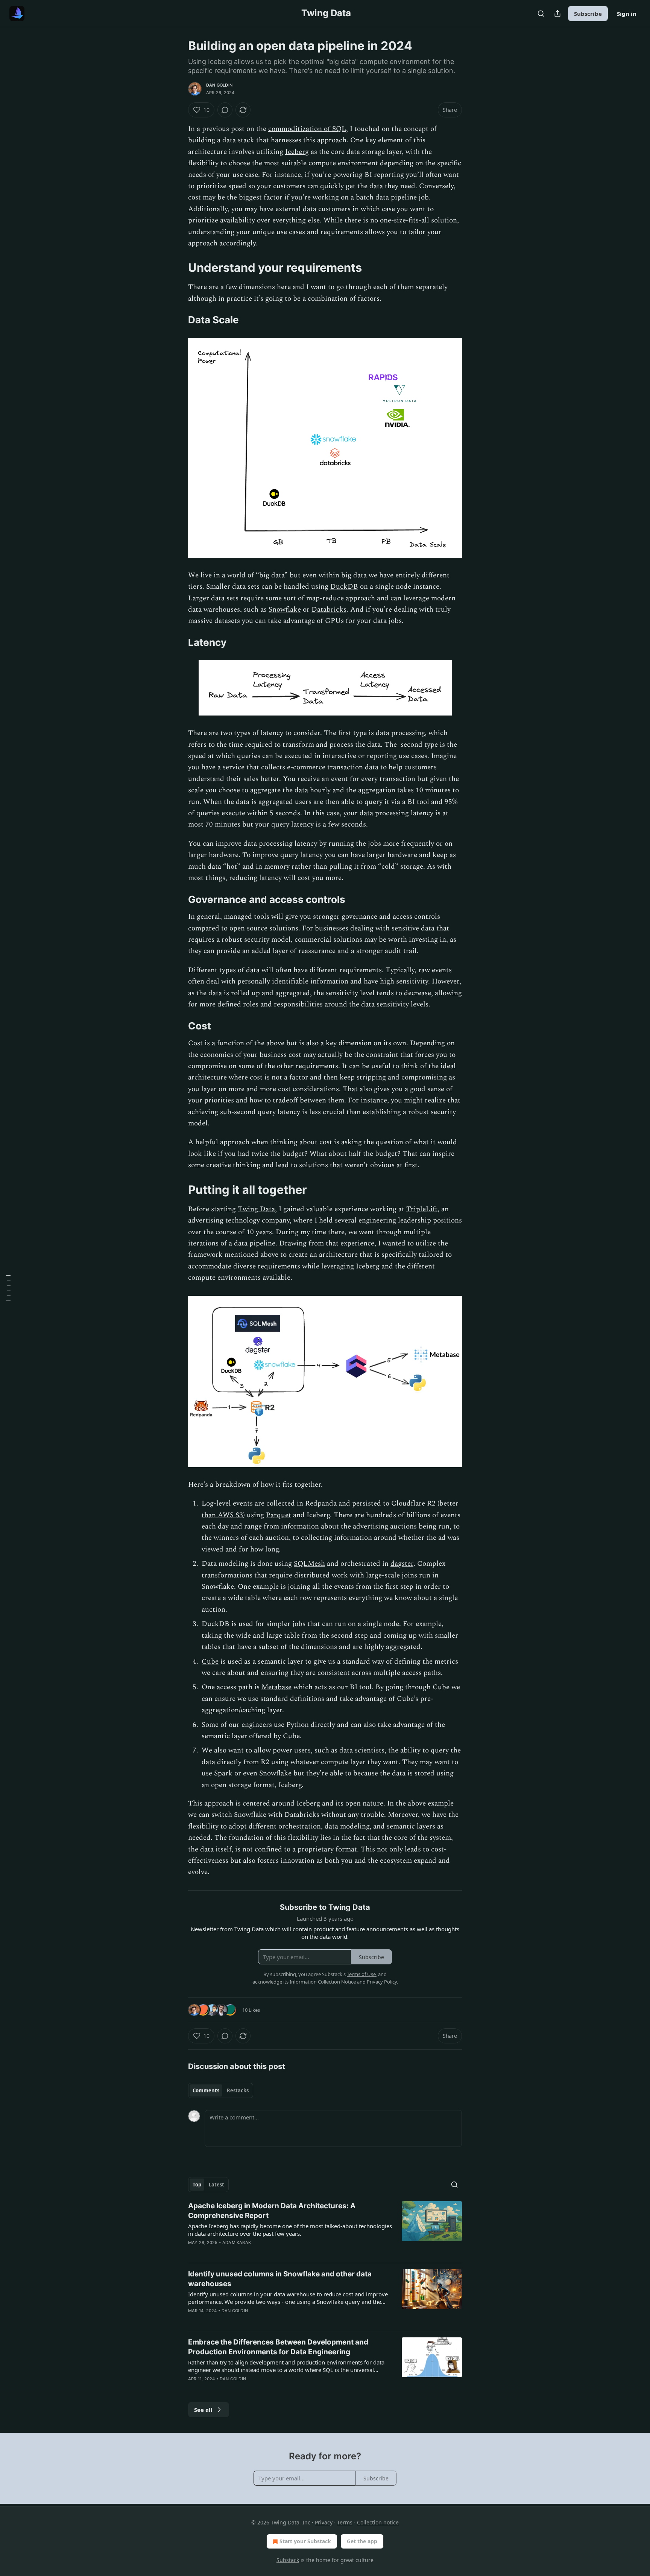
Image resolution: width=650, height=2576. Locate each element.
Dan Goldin (219, 85)
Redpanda (321, 1503)
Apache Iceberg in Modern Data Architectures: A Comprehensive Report (272, 2211)
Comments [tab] (206, 2090)
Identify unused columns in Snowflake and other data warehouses (280, 2279)
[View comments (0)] (225, 110)
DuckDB (344, 587)
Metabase (276, 1687)
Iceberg (297, 152)
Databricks (329, 610)
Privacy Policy (382, 1982)
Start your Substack (305, 2541)
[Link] (178, 268)
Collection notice (378, 2522)
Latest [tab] (216, 2185)
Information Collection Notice (323, 1982)
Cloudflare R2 (413, 1503)
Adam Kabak (237, 2243)
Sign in (627, 14)
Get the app (362, 2541)
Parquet (279, 1515)
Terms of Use (361, 1974)
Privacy (324, 2522)
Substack (288, 2560)
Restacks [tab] (238, 2090)
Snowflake (285, 610)
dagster (402, 1564)
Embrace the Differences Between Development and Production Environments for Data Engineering (278, 2347)
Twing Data (256, 1209)
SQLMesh (309, 1564)
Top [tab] (197, 2185)
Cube (210, 1662)
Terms (345, 2522)
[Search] (541, 14)
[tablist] (221, 2090)
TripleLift (422, 1209)
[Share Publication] (557, 14)
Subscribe (588, 14)
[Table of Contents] (8, 1288)
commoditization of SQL (307, 129)
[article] (325, 2229)
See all (203, 2410)
